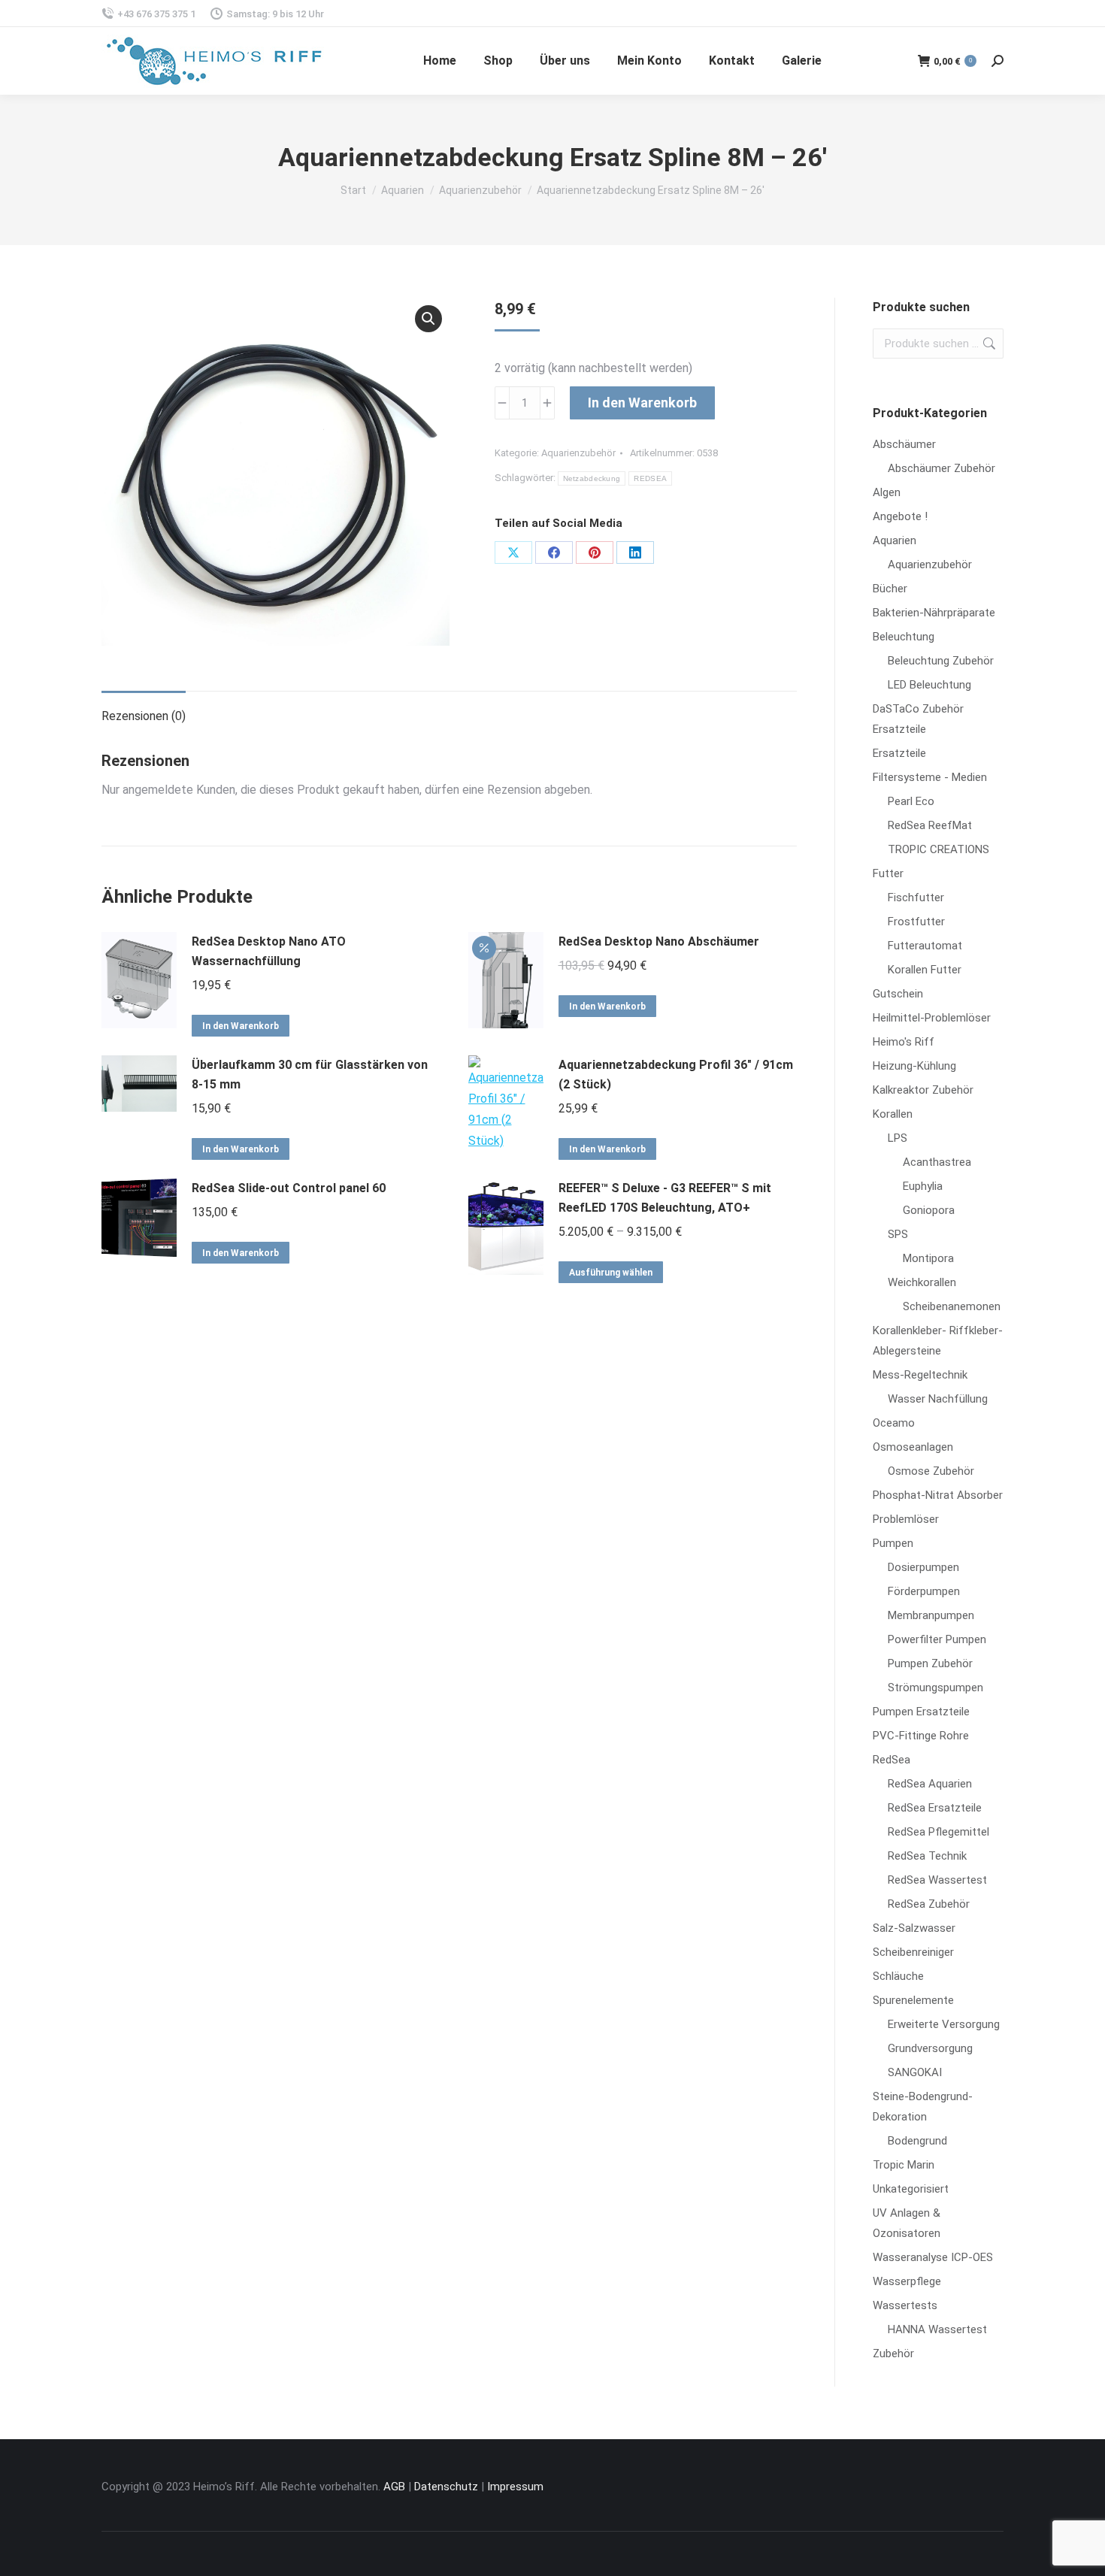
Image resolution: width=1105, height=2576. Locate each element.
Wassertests (905, 2305)
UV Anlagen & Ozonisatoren (907, 2223)
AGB (394, 2487)
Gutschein (898, 994)
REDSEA (650, 478)
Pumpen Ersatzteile (921, 1712)
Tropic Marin (904, 2165)
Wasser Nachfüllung (938, 1399)
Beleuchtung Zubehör (941, 661)
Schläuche (898, 1976)
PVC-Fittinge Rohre (921, 1736)
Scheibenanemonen (952, 1306)
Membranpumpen (931, 1615)
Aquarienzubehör (578, 453)
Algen (887, 492)
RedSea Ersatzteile (935, 1808)
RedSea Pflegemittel (938, 1832)
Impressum (515, 2487)
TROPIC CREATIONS (938, 849)
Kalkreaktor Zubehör (923, 1090)
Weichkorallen (922, 1282)
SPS (898, 1234)
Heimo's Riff (904, 1042)
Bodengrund (917, 2141)
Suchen (988, 344)
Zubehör (893, 2354)
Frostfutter (916, 922)
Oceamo (894, 1423)
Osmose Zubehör (931, 1471)
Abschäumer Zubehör (942, 468)
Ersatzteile (899, 753)
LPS (898, 1138)
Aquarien (895, 540)
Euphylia (923, 1186)
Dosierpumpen (923, 1567)
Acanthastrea (937, 1162)
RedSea (892, 1760)
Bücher (890, 589)
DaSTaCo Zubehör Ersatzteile (918, 719)
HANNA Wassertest (937, 2329)
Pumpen (893, 1543)
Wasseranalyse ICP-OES (933, 2257)
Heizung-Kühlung (914, 1066)
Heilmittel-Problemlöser (932, 1018)
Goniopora (929, 1210)
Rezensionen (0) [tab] (144, 716)
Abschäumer (904, 444)
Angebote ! (900, 516)
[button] (428, 319)
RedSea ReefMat (930, 825)
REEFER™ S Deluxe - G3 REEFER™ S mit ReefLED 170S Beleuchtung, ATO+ (665, 1198)
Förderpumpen (924, 1591)
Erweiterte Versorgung (944, 2024)
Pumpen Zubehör (930, 1663)
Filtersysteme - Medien (930, 777)
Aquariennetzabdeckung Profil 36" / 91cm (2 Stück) (676, 1075)
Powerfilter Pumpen (937, 1639)
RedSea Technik (927, 1856)
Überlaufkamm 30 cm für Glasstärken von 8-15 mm (310, 1075)
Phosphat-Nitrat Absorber (938, 1495)
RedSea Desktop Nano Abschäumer (659, 941)
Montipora (928, 1258)
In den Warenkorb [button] (241, 1026)
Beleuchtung (904, 637)
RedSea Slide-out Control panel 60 (289, 1188)
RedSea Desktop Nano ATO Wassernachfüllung (269, 951)
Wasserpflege (907, 2281)
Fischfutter (916, 898)
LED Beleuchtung (929, 685)
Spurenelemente (913, 2000)
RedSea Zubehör (929, 1904)
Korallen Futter (925, 970)
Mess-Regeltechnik (920, 1375)
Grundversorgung (930, 2048)
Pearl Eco (911, 801)
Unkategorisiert (911, 2189)
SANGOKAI (915, 2072)
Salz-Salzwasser (914, 1928)
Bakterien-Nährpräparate (934, 613)
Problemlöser (906, 1519)
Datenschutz (446, 2487)
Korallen (893, 1114)
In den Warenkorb (642, 403)
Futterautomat (925, 946)
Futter (888, 873)
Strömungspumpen (935, 1688)
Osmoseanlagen (913, 1447)
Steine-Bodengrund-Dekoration (923, 2107)
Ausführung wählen (611, 1273)
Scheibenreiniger (913, 1952)
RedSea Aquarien (930, 1784)
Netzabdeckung (592, 478)
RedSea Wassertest (937, 1880)
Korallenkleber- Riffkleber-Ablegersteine (938, 1341)
